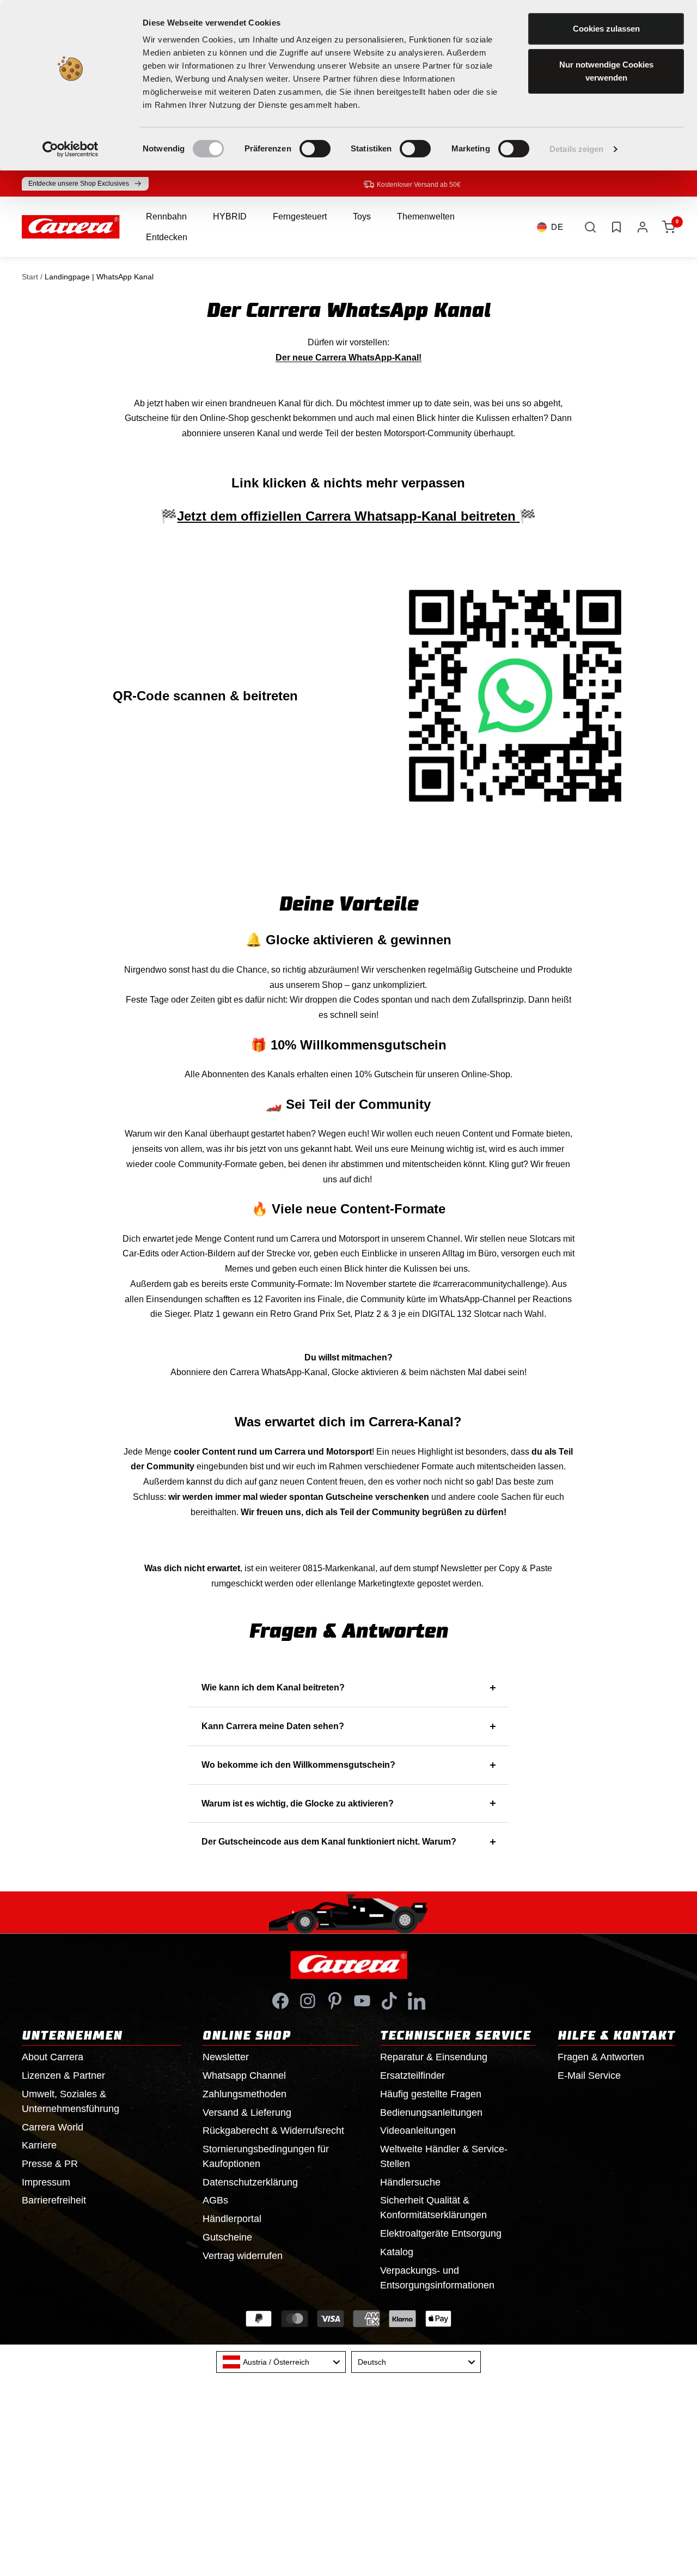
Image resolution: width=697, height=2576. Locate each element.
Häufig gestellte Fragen (431, 2094)
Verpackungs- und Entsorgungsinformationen (437, 2278)
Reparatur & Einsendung (434, 2057)
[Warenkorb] (669, 227)
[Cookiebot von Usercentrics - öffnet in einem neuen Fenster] (71, 149)
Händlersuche (410, 2182)
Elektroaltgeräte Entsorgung (441, 2233)
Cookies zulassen (606, 29)
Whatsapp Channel (244, 2076)
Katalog (397, 2252)
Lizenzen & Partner (63, 2076)
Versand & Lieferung (247, 2113)
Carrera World (53, 2127)
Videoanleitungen (418, 2131)
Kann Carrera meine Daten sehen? (273, 1726)
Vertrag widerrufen (243, 2256)
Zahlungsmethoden (244, 2094)
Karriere (39, 2145)
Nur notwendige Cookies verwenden (606, 71)
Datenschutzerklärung (250, 2182)
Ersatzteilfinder (412, 2076)
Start (30, 277)
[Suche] (590, 227)
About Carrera (53, 2057)
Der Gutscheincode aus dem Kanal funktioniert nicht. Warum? (329, 1842)
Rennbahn (166, 216)
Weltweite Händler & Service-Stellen (444, 2156)
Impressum (46, 2182)
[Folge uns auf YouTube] (362, 2001)
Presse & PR (50, 2164)
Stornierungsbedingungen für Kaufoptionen (266, 2156)
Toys (362, 216)
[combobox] (281, 2362)
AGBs (215, 2200)
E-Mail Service (589, 2076)
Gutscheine (227, 2237)
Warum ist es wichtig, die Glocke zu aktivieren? (298, 1803)
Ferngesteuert (300, 216)
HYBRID (230, 216)
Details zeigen (576, 149)
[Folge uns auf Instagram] (308, 2001)
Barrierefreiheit (54, 2200)
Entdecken (167, 237)
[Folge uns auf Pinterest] (335, 2001)
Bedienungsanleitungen (431, 2113)
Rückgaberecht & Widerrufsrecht (273, 2131)
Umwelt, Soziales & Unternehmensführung (71, 2101)
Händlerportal (232, 2219)
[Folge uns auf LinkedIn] (417, 2001)
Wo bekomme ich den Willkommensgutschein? (298, 1765)
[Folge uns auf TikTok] (389, 2001)
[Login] (643, 227)
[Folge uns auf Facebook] (280, 2001)
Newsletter (226, 2057)
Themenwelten (426, 216)
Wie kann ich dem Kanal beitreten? (273, 1687)
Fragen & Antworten (601, 2057)
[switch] (315, 149)
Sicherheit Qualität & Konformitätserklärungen (433, 2208)
